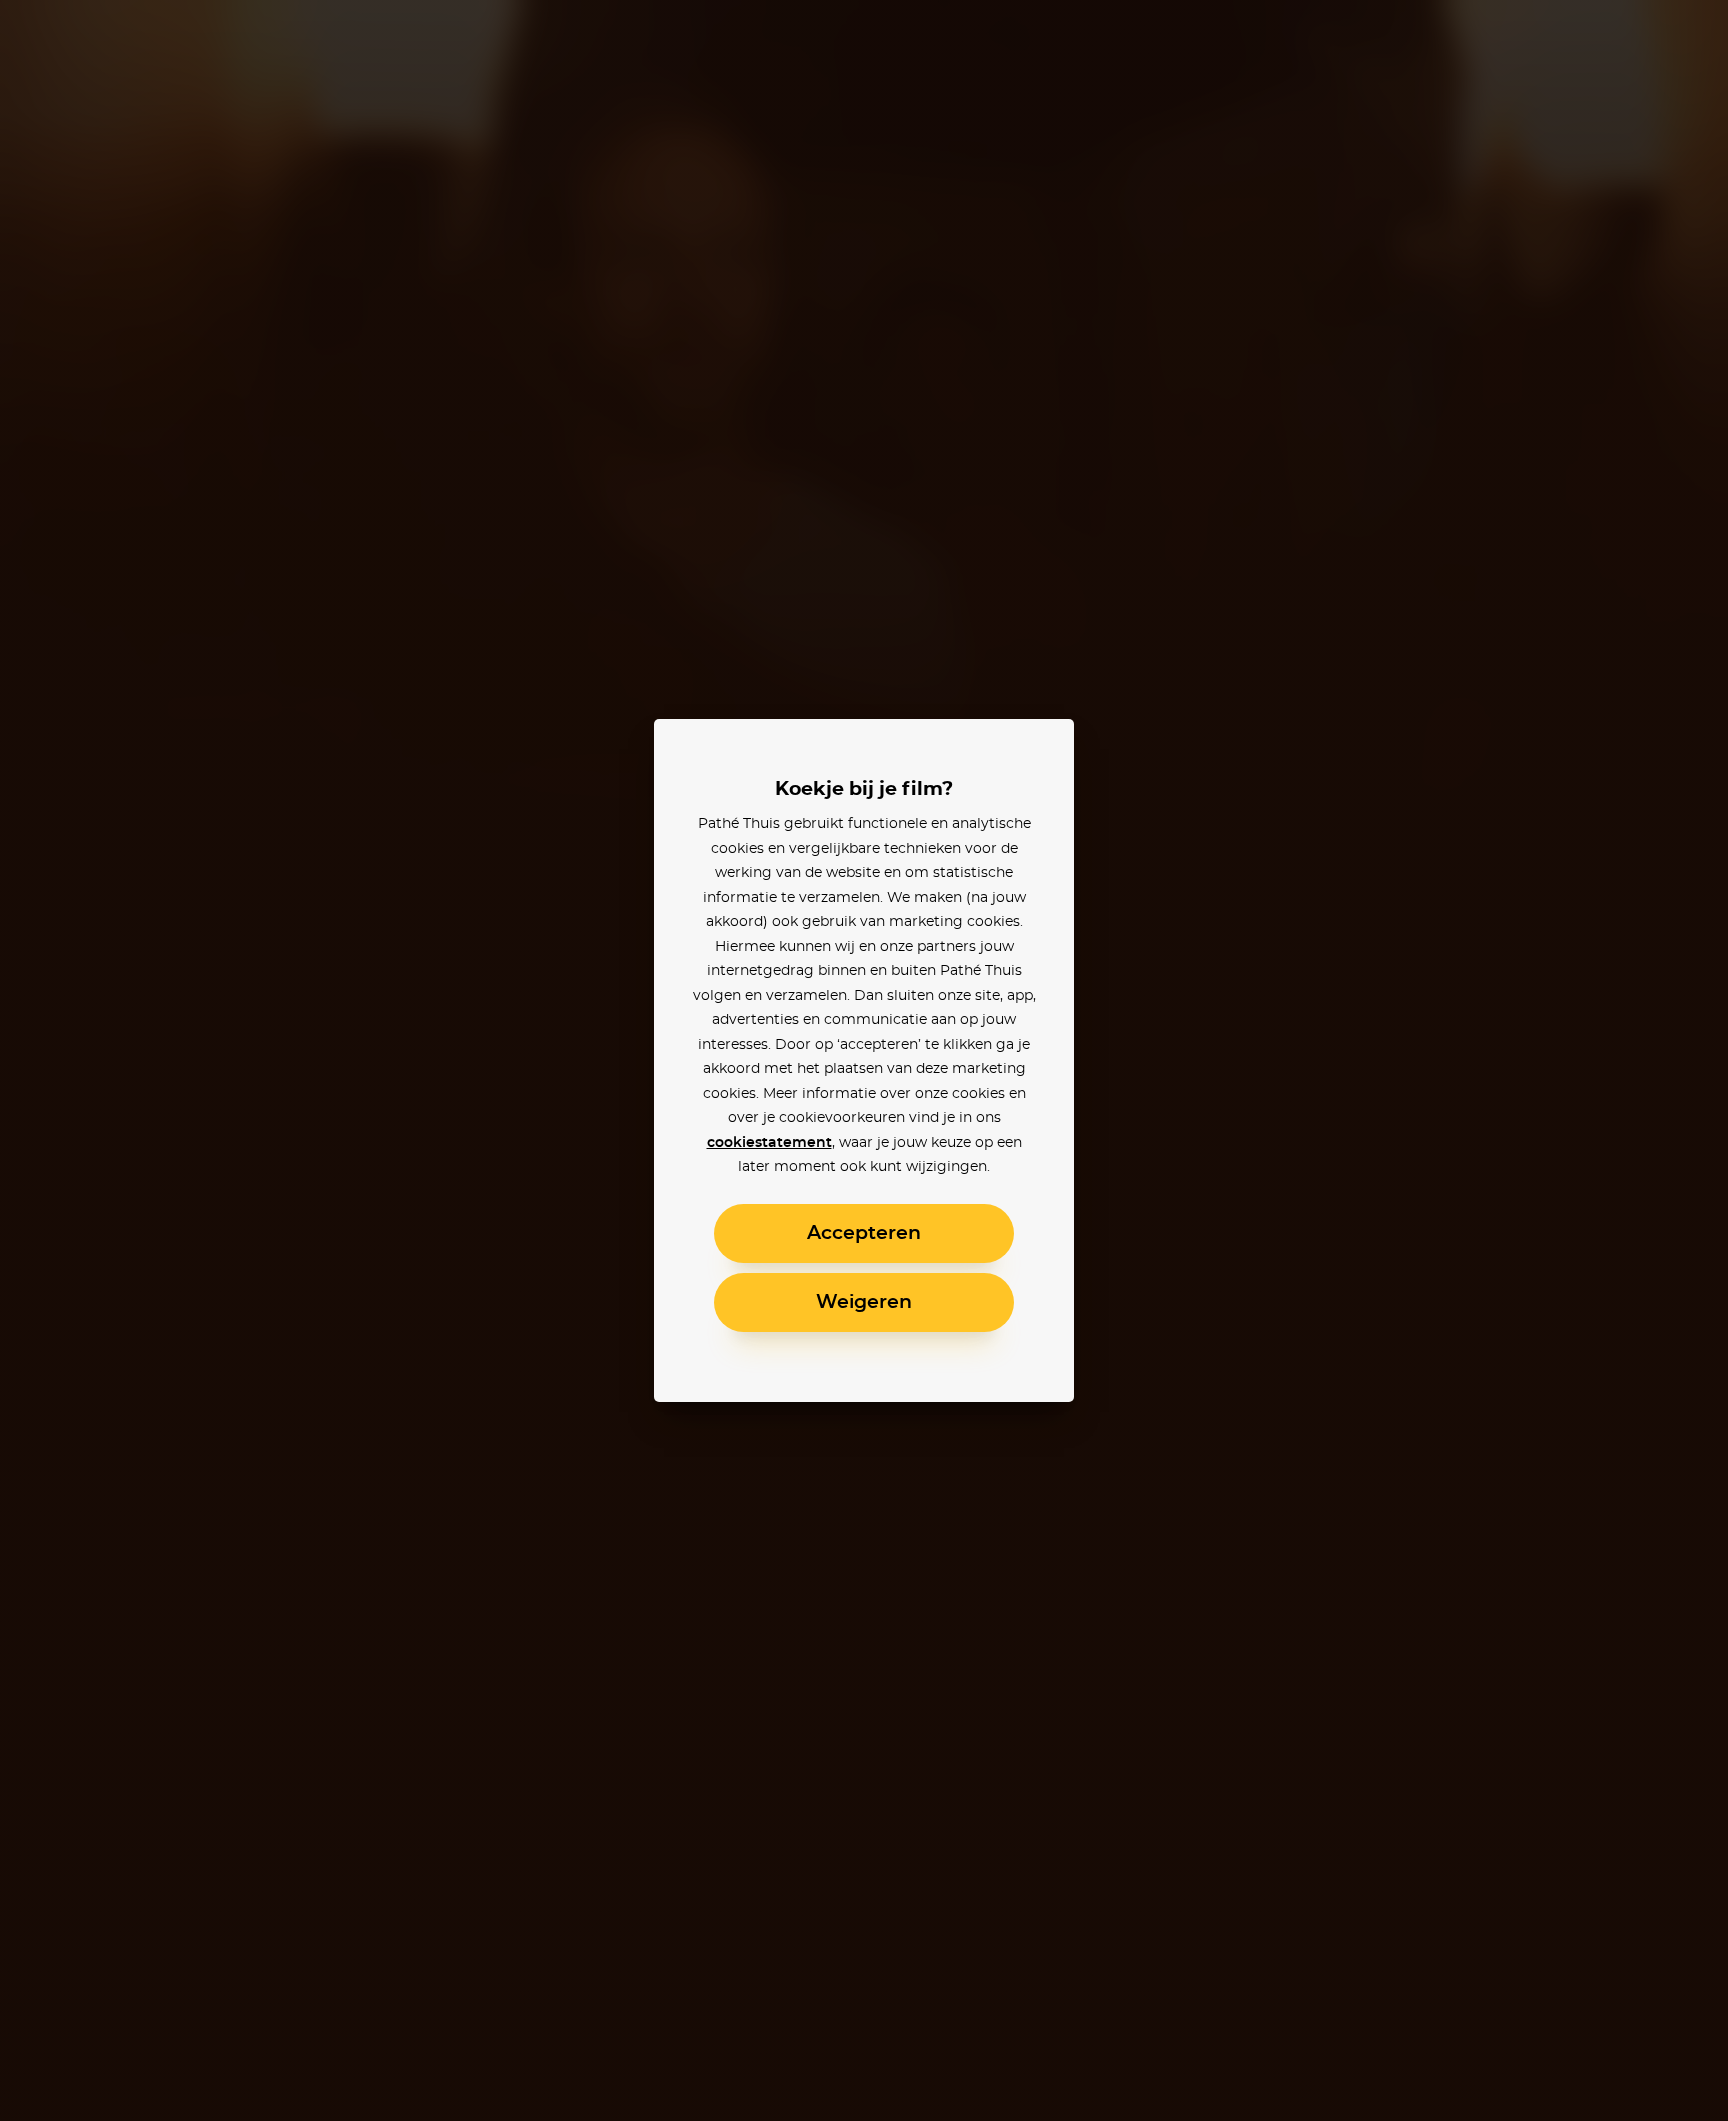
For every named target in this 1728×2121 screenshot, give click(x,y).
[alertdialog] (864, 1060)
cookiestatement (769, 1143)
